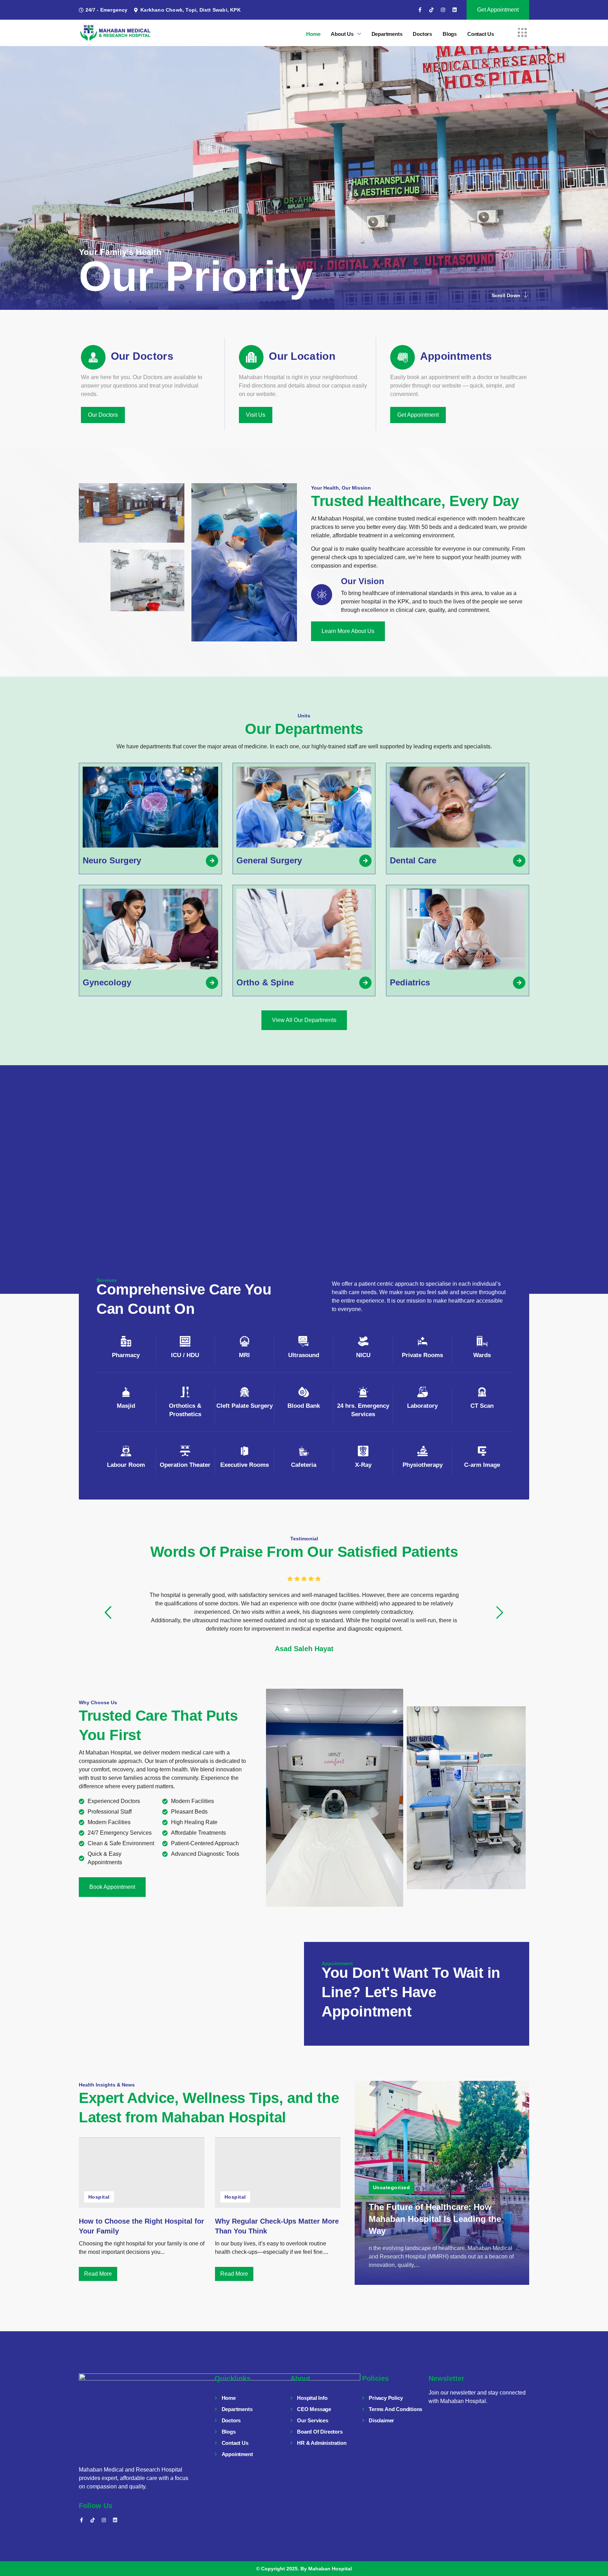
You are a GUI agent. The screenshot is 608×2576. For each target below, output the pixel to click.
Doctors (422, 34)
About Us (342, 34)
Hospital (99, 2197)
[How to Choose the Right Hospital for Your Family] (142, 2173)
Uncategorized (391, 2187)
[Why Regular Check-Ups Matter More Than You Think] (278, 2173)
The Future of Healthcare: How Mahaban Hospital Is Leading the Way (435, 2219)
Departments (387, 34)
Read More (98, 2274)
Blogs (450, 34)
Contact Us (481, 34)
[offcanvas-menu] (522, 33)
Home (313, 34)
